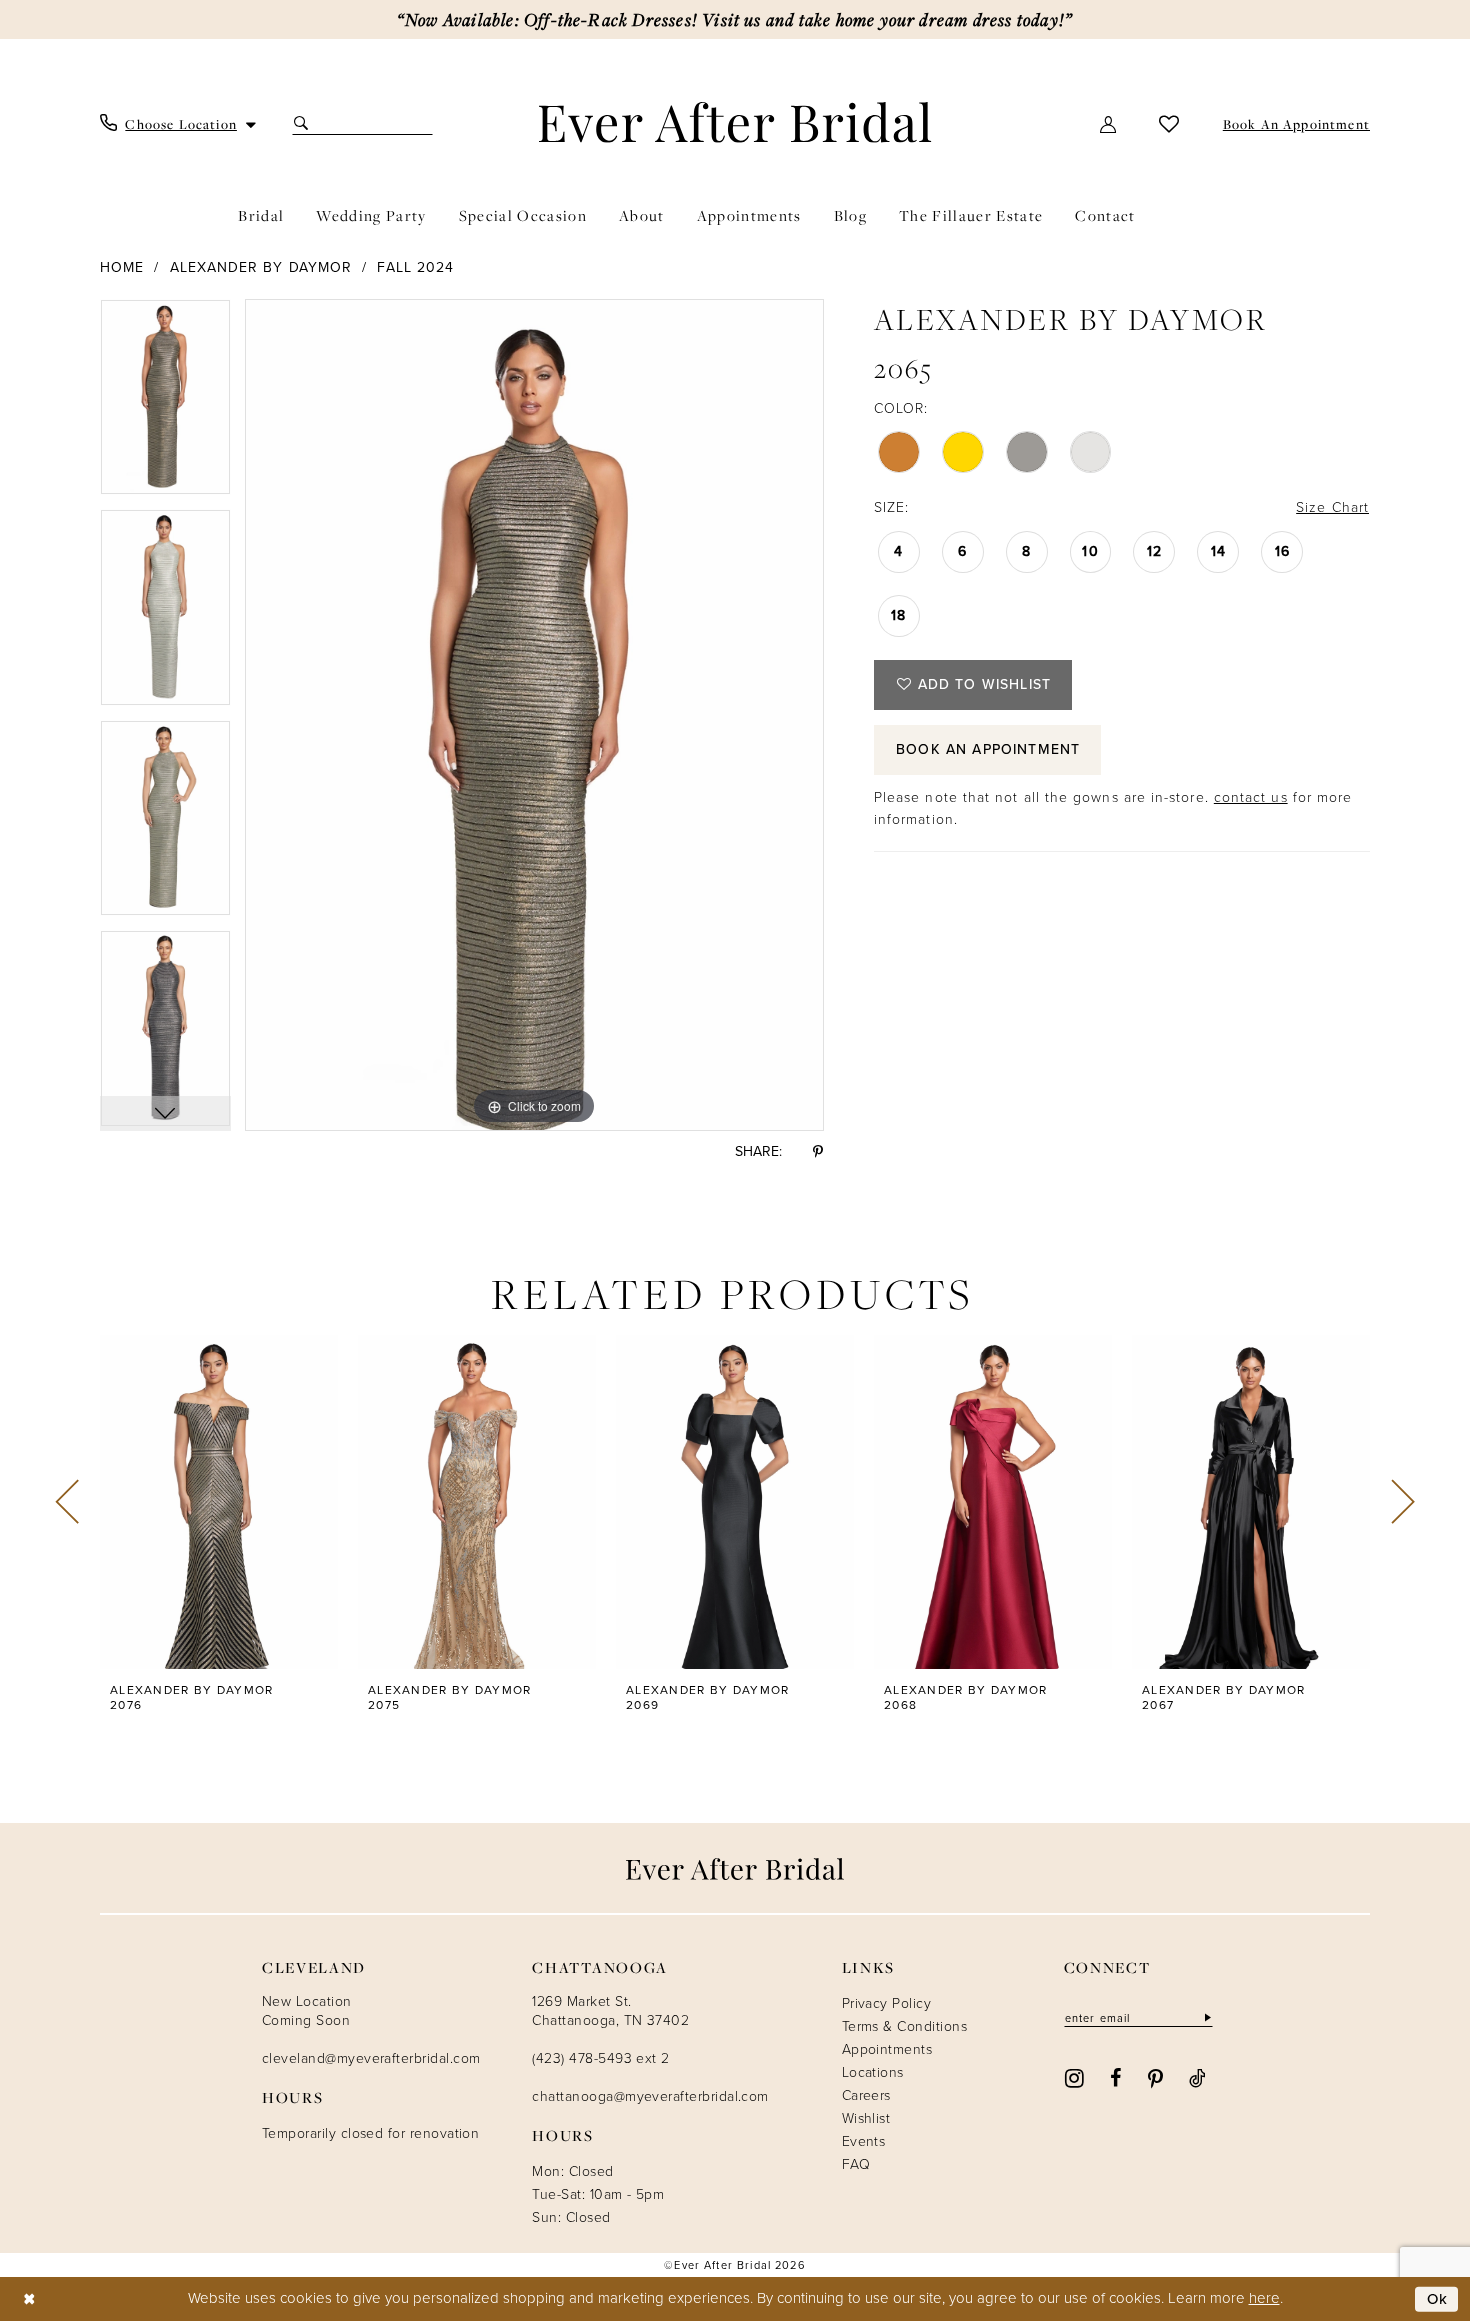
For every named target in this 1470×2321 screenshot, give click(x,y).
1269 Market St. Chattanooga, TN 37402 (610, 2011)
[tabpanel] (165, 404)
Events (864, 2141)
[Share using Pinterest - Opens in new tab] (818, 1151)
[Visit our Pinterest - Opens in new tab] (1155, 2077)
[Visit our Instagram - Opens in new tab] (1074, 2076)
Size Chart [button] (1332, 507)
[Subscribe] (1206, 2017)
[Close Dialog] (29, 2299)
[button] (1109, 123)
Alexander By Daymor (261, 267)
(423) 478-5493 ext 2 (600, 2058)
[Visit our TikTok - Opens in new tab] (1197, 2077)
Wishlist (866, 2118)
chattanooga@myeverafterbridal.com (650, 2096)
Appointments (887, 2049)
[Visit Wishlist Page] (1169, 123)
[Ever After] (735, 122)
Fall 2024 (415, 267)
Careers (866, 2095)
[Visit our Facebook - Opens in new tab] (1115, 2077)
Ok (1438, 2299)
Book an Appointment (988, 749)
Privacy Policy (887, 2003)
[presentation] (219, 1502)
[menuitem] (178, 124)
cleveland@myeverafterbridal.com (371, 2058)
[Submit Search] (303, 123)
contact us (1251, 797)
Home (122, 267)
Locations (873, 2072)
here (1264, 2298)
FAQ (856, 2164)
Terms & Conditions (904, 2026)
